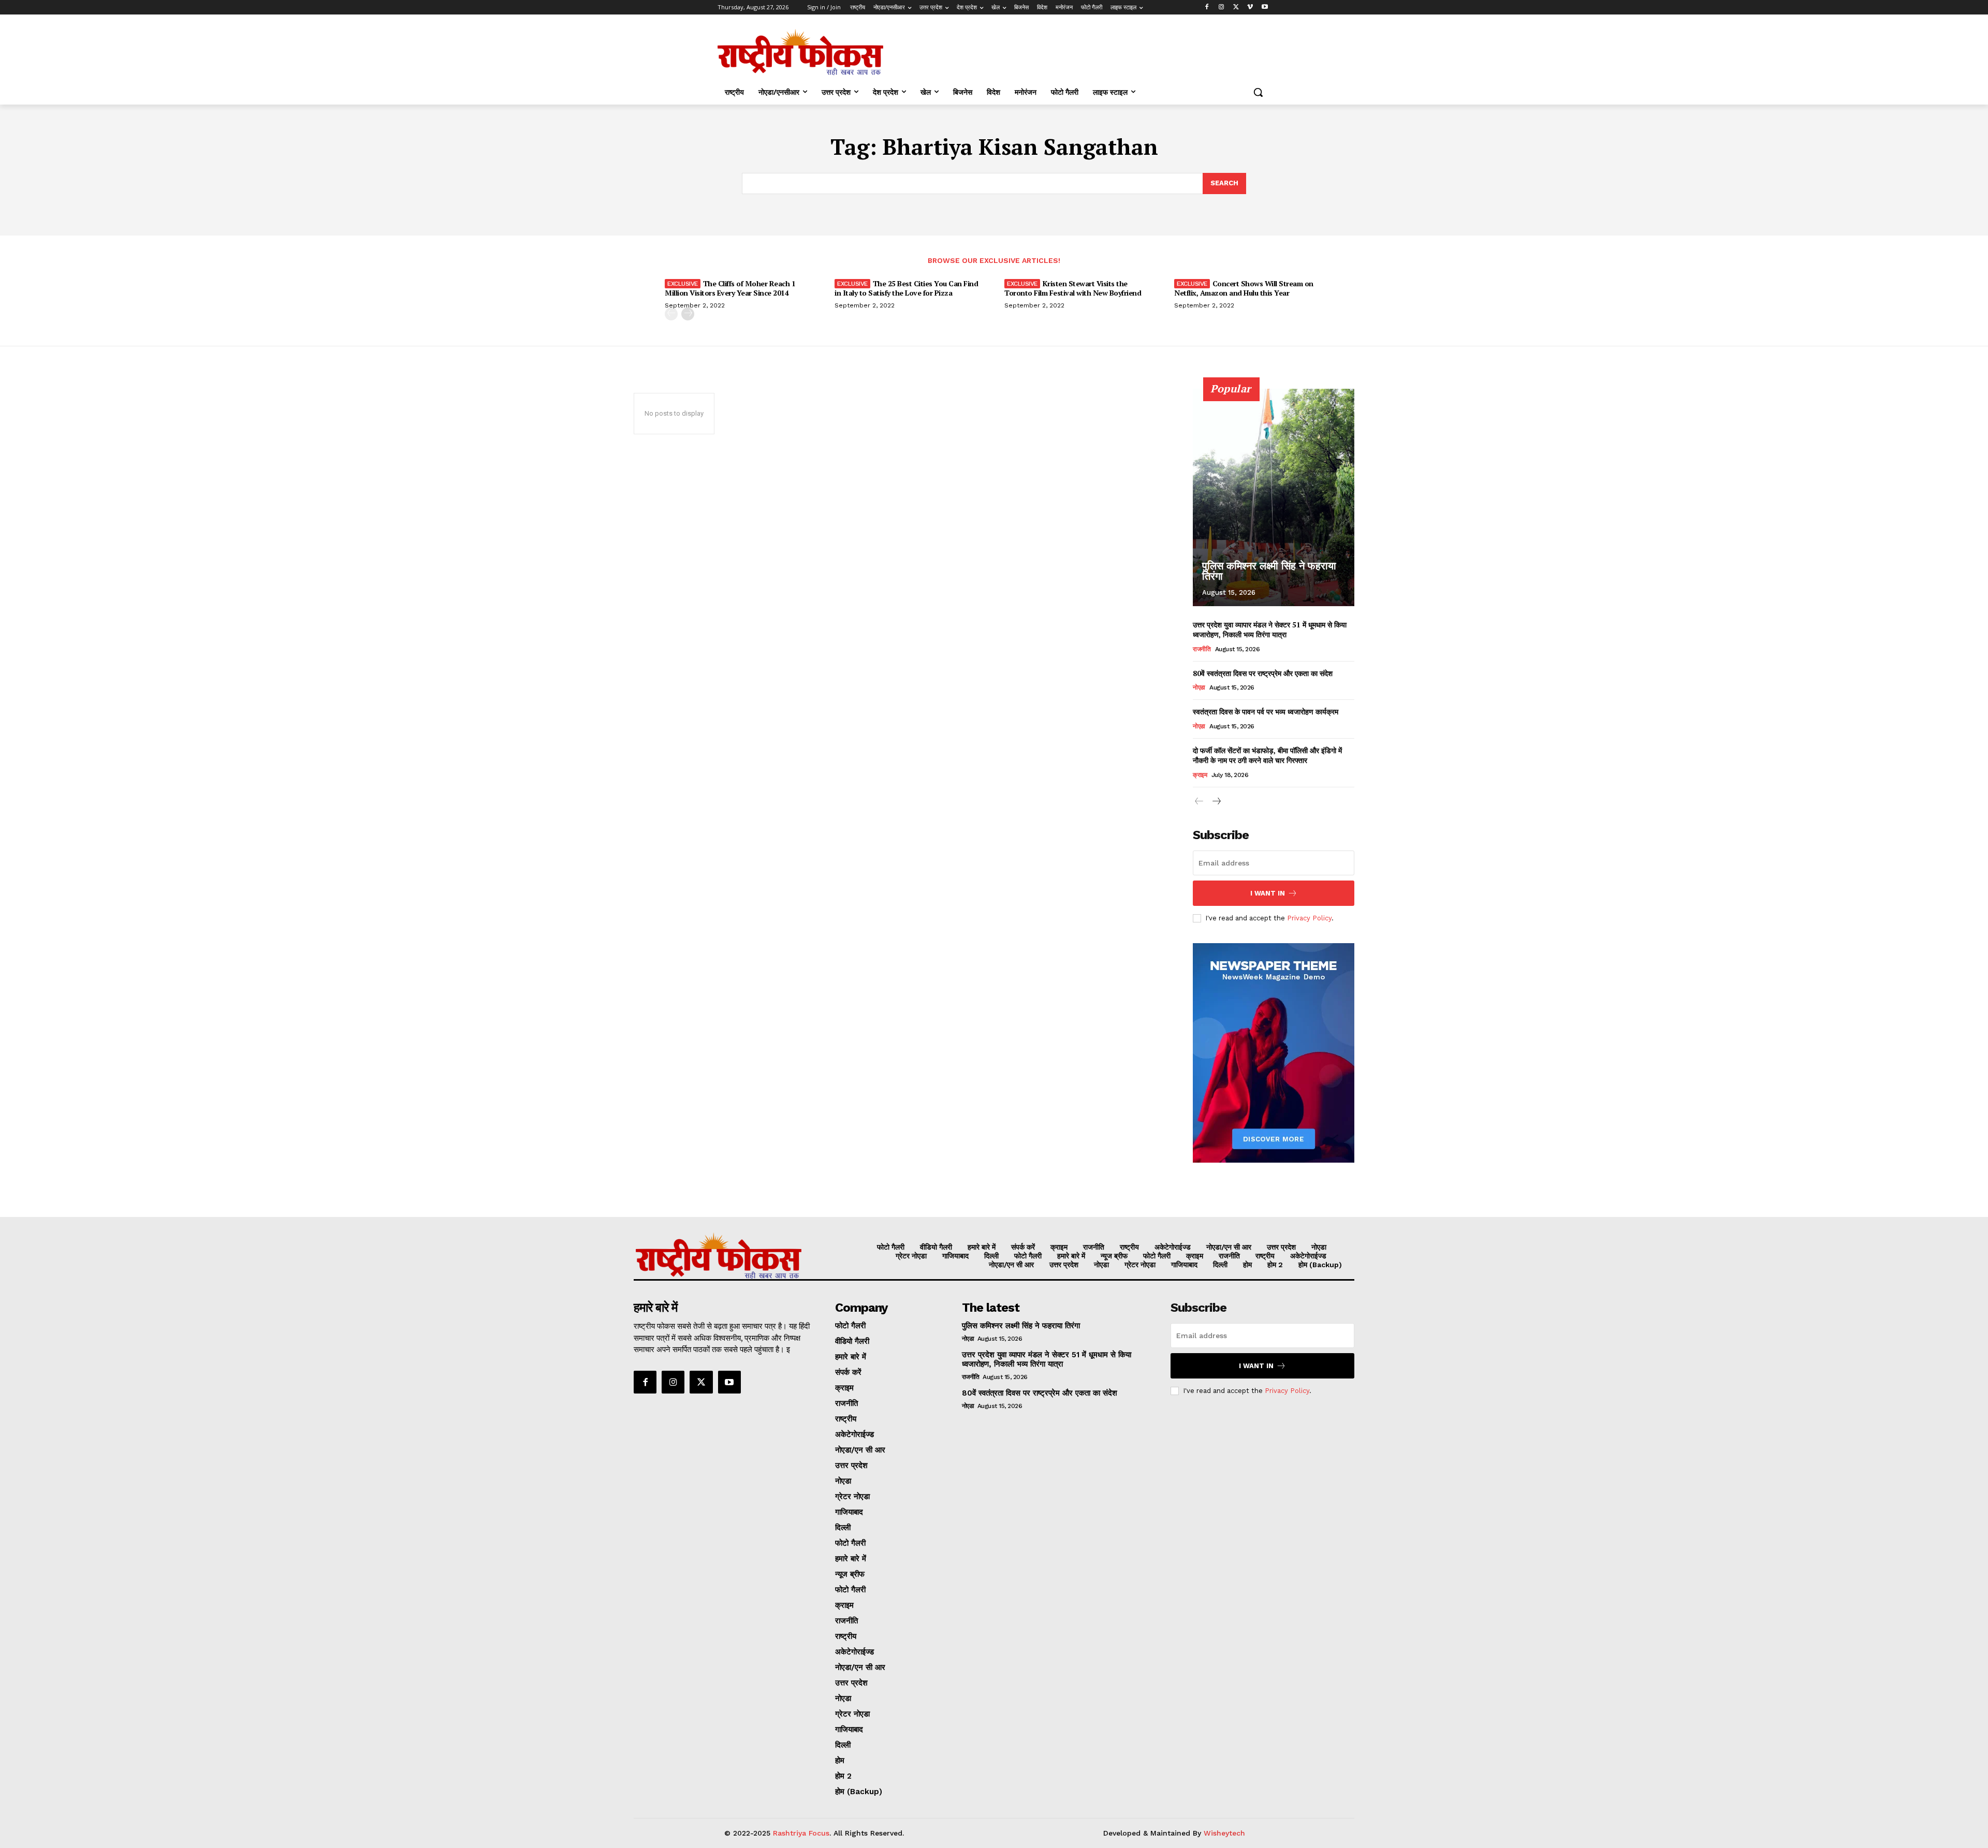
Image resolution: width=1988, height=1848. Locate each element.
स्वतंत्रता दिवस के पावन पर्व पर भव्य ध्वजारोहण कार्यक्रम (1266, 712)
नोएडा (1199, 687)
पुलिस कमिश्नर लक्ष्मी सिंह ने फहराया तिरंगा (1269, 571)
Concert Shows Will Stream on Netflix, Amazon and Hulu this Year (1244, 288)
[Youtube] (1265, 8)
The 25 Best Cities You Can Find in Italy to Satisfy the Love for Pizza (906, 288)
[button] (1258, 92)
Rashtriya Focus (801, 1833)
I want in (1268, 893)
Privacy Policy (1309, 918)
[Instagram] (1222, 8)
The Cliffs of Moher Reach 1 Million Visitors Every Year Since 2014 (730, 288)
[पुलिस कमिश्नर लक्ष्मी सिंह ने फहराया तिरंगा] (1274, 497)
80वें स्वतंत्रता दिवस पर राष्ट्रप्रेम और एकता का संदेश (1263, 673)
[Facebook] (1207, 8)
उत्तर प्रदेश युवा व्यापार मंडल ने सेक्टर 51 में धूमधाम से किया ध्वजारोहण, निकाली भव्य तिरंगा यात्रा (1270, 630)
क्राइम (1200, 775)
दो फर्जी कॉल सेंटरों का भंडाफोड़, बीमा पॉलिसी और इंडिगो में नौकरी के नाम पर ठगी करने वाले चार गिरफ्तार (1267, 756)
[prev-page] (671, 314)
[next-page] (688, 314)
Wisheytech (1224, 1833)
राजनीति (1202, 649)
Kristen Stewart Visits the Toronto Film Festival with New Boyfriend (1073, 288)
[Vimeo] (1250, 8)
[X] (1236, 8)
